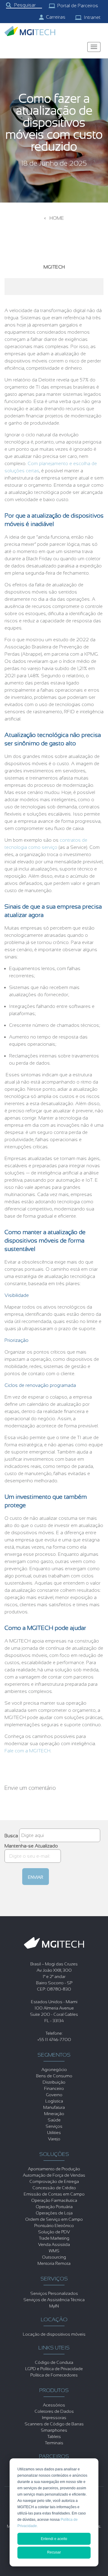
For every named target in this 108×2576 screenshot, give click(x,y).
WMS (54, 2251)
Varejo (54, 2139)
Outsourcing (54, 2257)
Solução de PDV (54, 2232)
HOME (57, 218)
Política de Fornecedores (54, 2375)
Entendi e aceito (54, 2539)
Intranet (92, 17)
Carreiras (56, 17)
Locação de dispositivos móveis (54, 2334)
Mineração (54, 2114)
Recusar (54, 2552)
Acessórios (54, 2405)
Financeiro (54, 2088)
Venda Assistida (54, 2244)
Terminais (54, 2443)
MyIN (54, 2306)
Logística (54, 2101)
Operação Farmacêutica (54, 2200)
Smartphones (54, 2430)
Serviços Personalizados (54, 2293)
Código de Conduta (54, 2362)
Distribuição (54, 2082)
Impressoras (54, 2418)
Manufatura (54, 2107)
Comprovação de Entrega (54, 2181)
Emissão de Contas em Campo (54, 2194)
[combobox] (24, 5)
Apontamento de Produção (54, 2169)
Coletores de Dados (54, 2411)
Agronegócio (54, 2070)
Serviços (54, 2126)
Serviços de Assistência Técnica (54, 2300)
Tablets (54, 2436)
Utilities (54, 2133)
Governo (54, 2095)
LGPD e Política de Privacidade (54, 2369)
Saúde (54, 2120)
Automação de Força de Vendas (54, 2175)
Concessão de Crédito (54, 2188)
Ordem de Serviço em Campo (54, 2219)
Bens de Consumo (54, 2076)
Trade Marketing (54, 2238)
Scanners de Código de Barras (54, 2424)
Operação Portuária (54, 2207)
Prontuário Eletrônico (54, 2226)
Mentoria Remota (54, 2263)
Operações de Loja (54, 2213)
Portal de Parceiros (78, 6)
